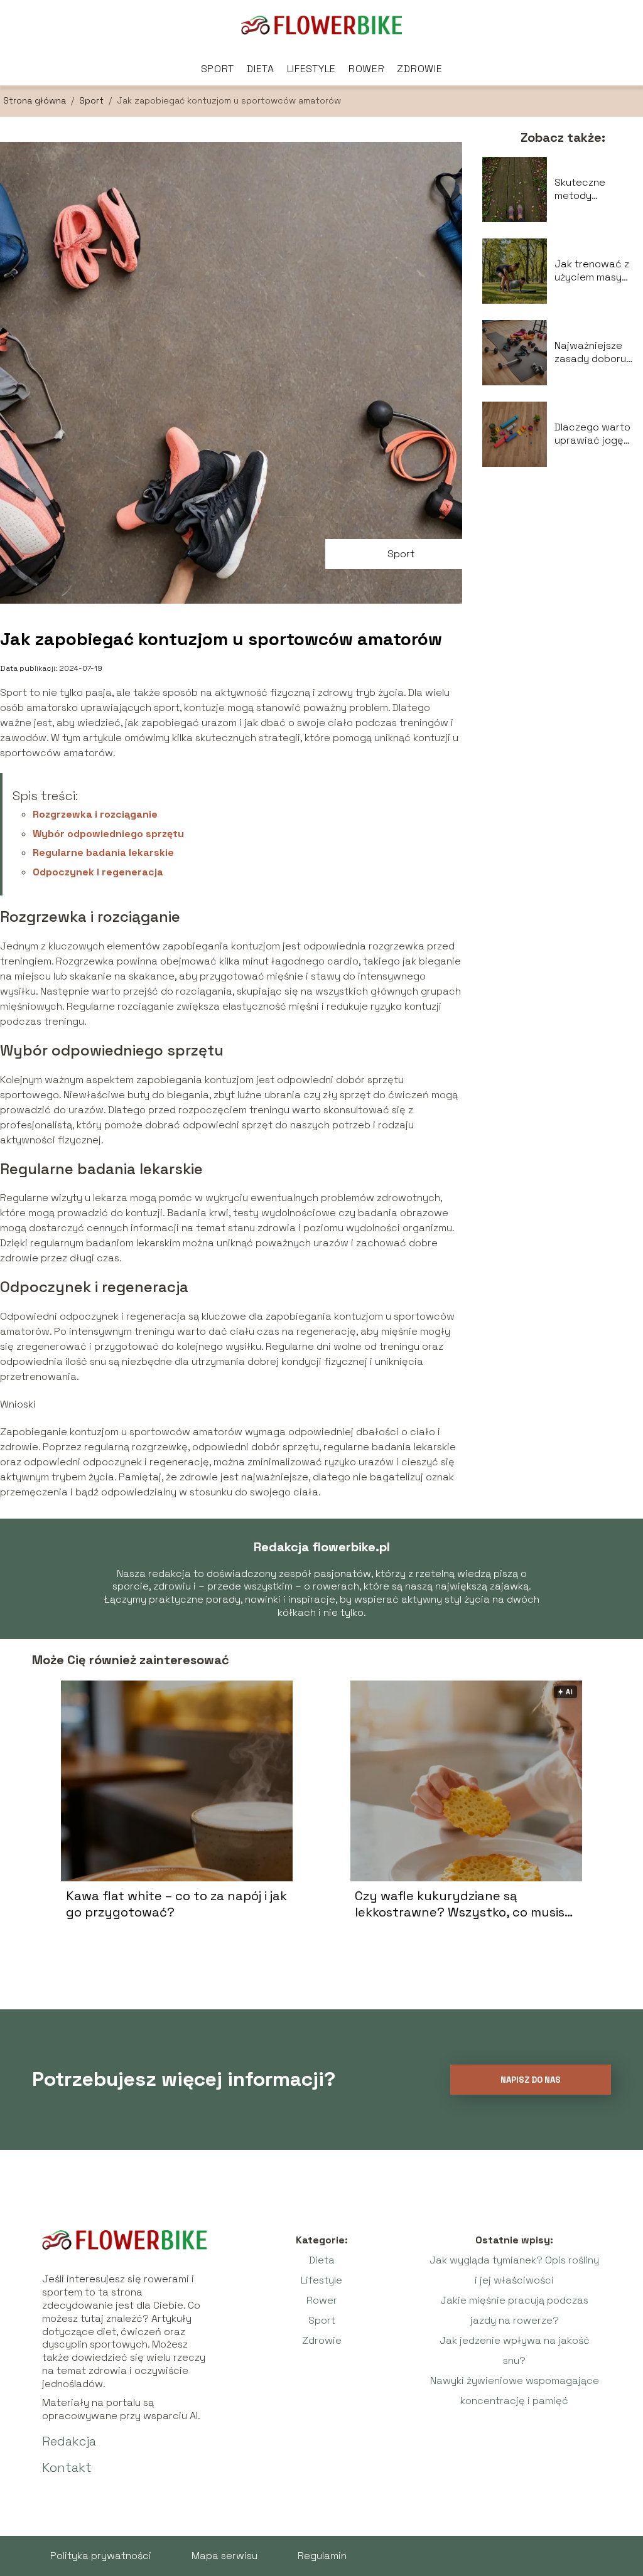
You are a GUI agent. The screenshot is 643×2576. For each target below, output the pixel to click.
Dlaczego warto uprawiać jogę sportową (592, 434)
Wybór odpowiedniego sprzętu (108, 834)
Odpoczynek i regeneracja (98, 872)
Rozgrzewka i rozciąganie (95, 814)
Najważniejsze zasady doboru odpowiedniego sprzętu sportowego (592, 353)
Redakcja (69, 2441)
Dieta (261, 69)
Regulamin (322, 2556)
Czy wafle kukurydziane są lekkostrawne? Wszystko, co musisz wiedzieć (463, 1904)
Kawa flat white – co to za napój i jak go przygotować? (176, 1904)
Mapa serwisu (224, 2556)
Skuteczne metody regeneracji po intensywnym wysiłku (590, 190)
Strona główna (36, 100)
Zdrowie (419, 69)
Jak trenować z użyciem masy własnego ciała (592, 271)
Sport (218, 69)
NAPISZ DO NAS (531, 2080)
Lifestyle (311, 69)
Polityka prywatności (101, 2556)
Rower (367, 69)
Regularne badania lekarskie (103, 852)
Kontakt (67, 2467)
